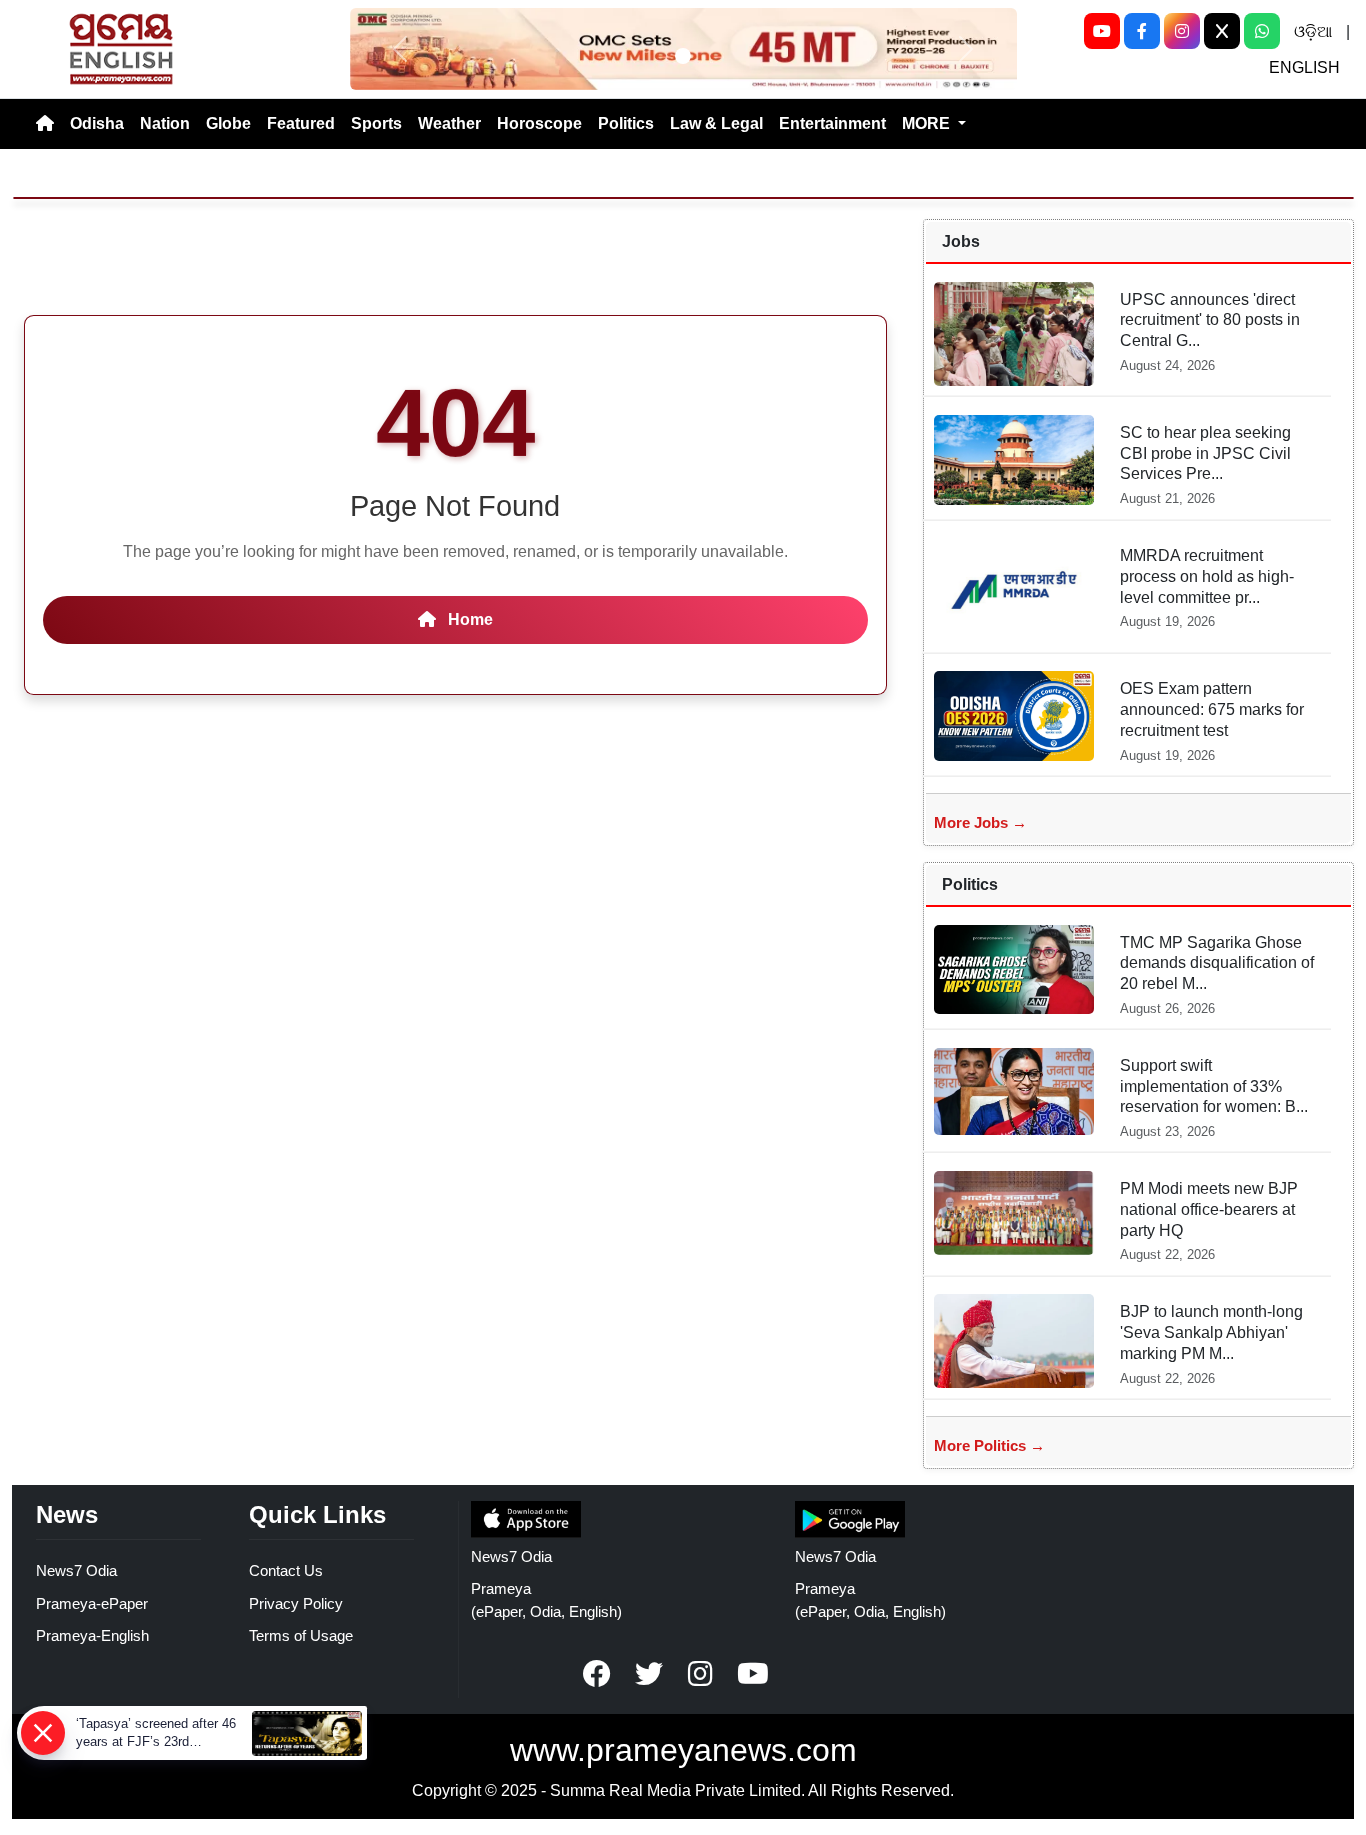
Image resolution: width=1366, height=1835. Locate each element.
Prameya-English (92, 1635)
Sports (376, 123)
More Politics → (989, 1445)
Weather (449, 123)
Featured (301, 123)
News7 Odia (76, 1570)
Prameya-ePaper (92, 1603)
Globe (228, 123)
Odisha (97, 123)
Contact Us (286, 1570)
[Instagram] (1182, 31)
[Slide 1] (683, 56)
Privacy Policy (296, 1603)
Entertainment (832, 123)
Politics (626, 123)
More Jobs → (980, 822)
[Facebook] (1142, 31)
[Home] (45, 124)
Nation (165, 123)
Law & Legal (716, 123)
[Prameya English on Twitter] (649, 1674)
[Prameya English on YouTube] (753, 1674)
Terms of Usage (301, 1635)
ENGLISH (1304, 67)
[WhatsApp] (1262, 31)
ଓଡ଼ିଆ (1313, 31)
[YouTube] (1102, 31)
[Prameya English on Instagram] (701, 1674)
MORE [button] (928, 123)
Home (468, 619)
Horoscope (539, 123)
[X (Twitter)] (1222, 31)
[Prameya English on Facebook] (597, 1674)
